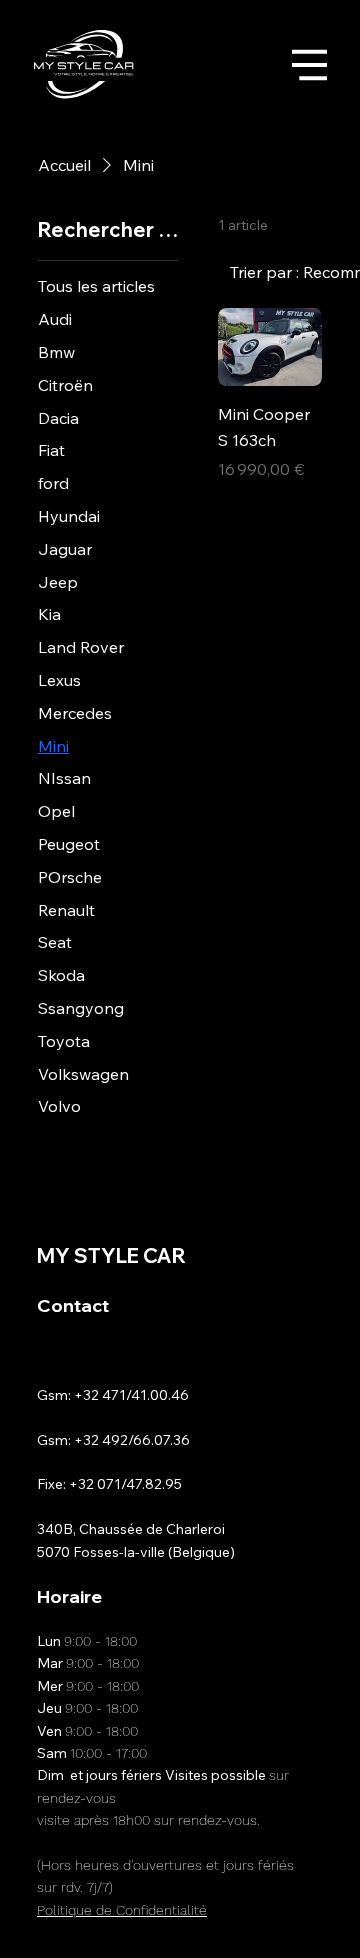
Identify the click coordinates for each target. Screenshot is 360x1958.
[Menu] (309, 64)
